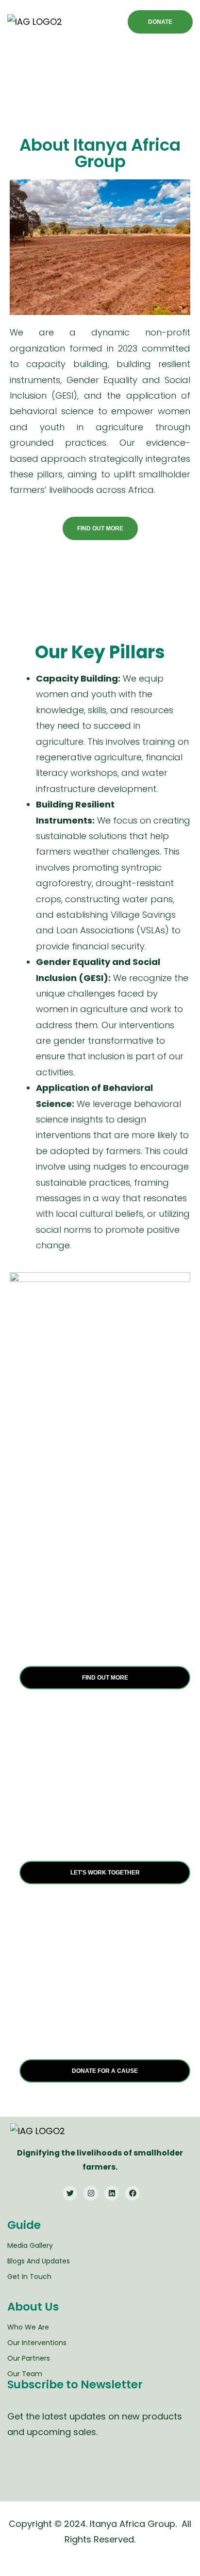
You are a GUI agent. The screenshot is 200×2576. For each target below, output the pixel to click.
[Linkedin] (112, 2193)
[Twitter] (70, 2193)
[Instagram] (91, 2193)
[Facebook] (133, 2193)
